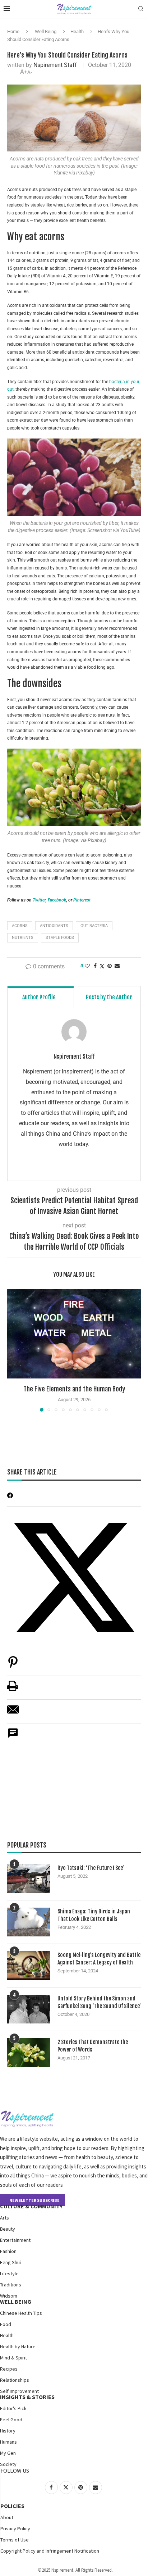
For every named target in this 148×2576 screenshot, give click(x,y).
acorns (20, 926)
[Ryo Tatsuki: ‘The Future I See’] (29, 1878)
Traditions (11, 2285)
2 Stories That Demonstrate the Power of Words (93, 2046)
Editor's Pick (13, 2408)
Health (77, 31)
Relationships (15, 2380)
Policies (12, 2506)
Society (8, 2464)
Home (13, 31)
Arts (4, 2218)
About (7, 2517)
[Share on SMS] (13, 1737)
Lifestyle (9, 2273)
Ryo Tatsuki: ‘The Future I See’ (91, 1868)
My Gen (8, 2453)
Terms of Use (15, 2540)
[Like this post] (87, 966)
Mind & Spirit (13, 2358)
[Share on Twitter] (102, 966)
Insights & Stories (27, 2397)
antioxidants (54, 926)
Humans (8, 2442)
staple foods (60, 938)
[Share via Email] (117, 966)
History (8, 2431)
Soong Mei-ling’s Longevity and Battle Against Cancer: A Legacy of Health (99, 1959)
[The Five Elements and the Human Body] (74, 1334)
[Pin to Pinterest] (110, 966)
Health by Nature (18, 2346)
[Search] (141, 9)
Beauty (8, 2229)
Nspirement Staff (55, 65)
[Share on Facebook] (95, 966)
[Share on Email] (13, 1713)
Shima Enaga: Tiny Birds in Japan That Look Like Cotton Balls (94, 1915)
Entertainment (15, 2240)
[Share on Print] (13, 1689)
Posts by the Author (109, 997)
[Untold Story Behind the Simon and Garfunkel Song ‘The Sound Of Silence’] (29, 2009)
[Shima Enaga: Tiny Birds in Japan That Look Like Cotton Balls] (29, 1922)
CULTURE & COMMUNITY (31, 2206)
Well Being (46, 31)
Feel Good (11, 2420)
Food (6, 2324)
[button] (13, 1350)
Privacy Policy (15, 2529)
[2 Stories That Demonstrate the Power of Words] (29, 2053)
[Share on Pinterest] (13, 1666)
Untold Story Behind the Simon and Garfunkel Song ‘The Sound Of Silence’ (99, 2002)
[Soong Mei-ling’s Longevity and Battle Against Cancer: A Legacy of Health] (29, 1966)
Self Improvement (19, 2391)
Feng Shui (10, 2262)
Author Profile (39, 997)
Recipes (9, 2369)
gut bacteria (94, 926)
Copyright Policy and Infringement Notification (50, 2551)
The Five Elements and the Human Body (74, 1389)
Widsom (9, 2296)
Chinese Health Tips (21, 2313)
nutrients (23, 938)
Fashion (8, 2251)
